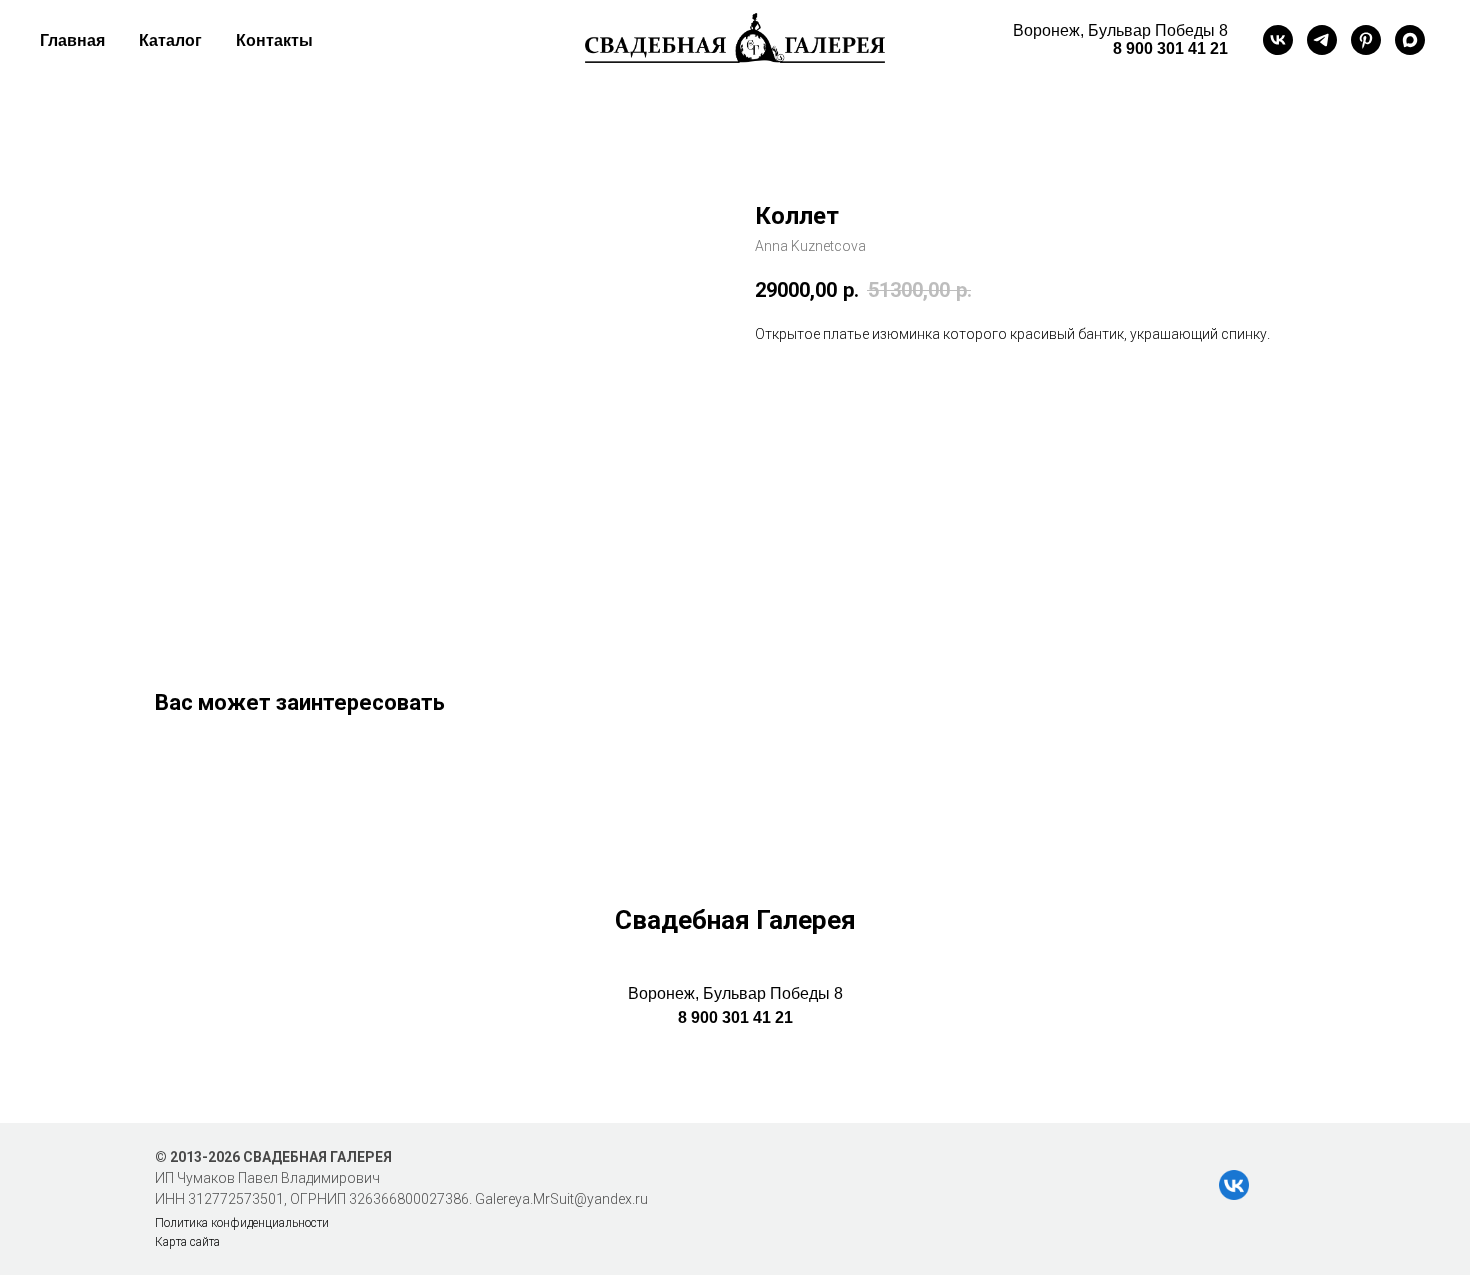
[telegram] (1322, 40)
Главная (72, 40)
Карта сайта (187, 1242)
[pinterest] (1366, 40)
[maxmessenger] (1410, 40)
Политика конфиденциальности (242, 1223)
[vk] (1278, 40)
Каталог (170, 40)
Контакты (274, 40)
